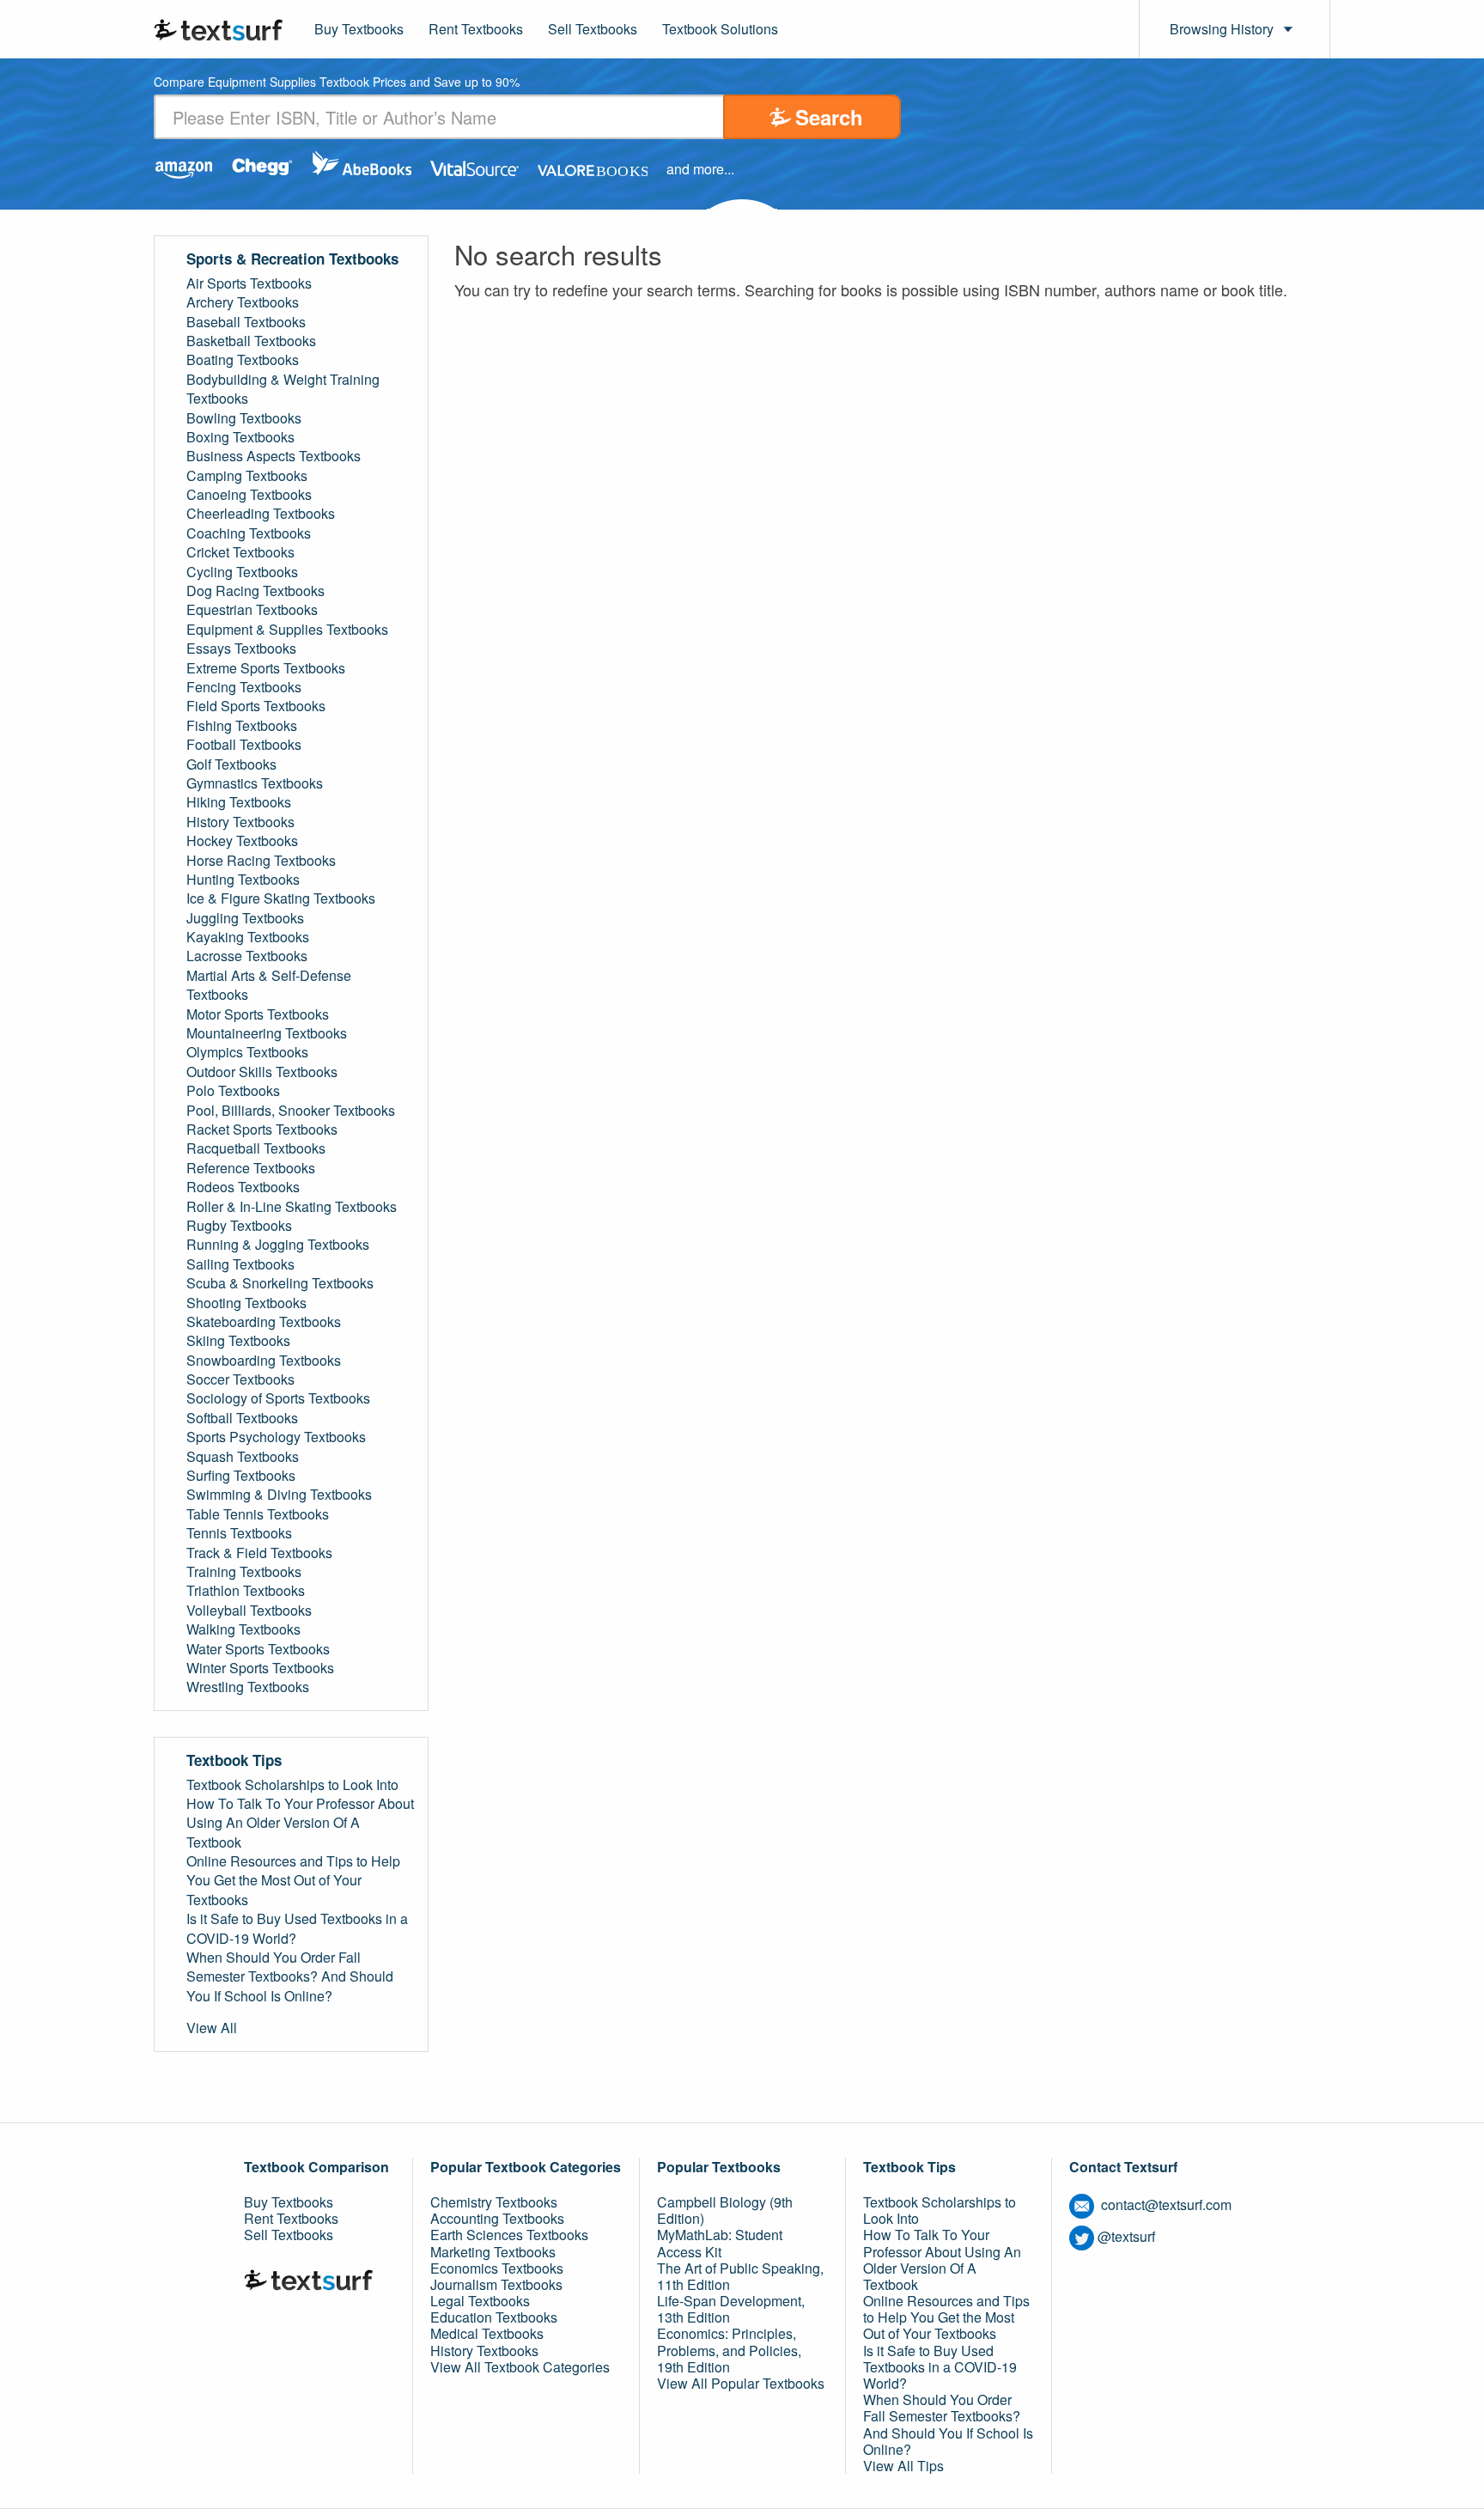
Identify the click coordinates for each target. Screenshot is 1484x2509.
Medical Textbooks (487, 2333)
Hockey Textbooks (242, 841)
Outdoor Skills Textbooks (262, 1072)
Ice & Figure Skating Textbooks (281, 898)
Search (829, 117)
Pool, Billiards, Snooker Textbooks (291, 1111)
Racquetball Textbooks (256, 1148)
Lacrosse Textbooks (247, 956)
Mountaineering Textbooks (267, 1033)
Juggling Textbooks (245, 918)
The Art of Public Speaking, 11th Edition (740, 2276)
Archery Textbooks (243, 302)
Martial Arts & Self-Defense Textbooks (269, 985)
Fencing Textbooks (244, 687)
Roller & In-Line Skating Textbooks (292, 1207)
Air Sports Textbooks (249, 283)
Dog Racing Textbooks (255, 591)
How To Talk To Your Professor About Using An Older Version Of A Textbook (300, 1823)
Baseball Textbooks (246, 322)
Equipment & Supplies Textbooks (287, 630)
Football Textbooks (244, 745)
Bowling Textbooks (244, 418)
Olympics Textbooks (247, 1052)
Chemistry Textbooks (494, 2202)
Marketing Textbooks (493, 2252)
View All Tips (903, 2466)
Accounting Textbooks (497, 2218)
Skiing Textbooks (238, 1341)
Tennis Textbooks (239, 1533)
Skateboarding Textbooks (264, 1322)
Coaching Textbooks (249, 533)
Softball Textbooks (242, 1418)
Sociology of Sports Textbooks (278, 1398)
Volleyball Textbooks (249, 1611)
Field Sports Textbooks (256, 706)
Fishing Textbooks (242, 726)
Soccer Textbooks (240, 1379)
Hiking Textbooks (239, 802)
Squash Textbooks (243, 1457)
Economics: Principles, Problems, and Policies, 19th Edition (729, 2350)
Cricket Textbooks (240, 552)
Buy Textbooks (359, 29)
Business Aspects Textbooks (274, 456)
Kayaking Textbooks (248, 937)
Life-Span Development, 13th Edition (731, 2309)
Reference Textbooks (251, 1168)
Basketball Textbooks (251, 341)
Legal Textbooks (480, 2301)
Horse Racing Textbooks (261, 861)
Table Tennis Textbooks (258, 1514)
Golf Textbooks (231, 764)
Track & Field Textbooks (259, 1553)
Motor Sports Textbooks (258, 1014)
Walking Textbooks (243, 1629)
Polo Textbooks (233, 1091)
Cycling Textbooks (242, 572)
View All (212, 2028)
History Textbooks (240, 822)
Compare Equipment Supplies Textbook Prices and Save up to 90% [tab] (337, 83)
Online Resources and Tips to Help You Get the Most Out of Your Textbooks (293, 1881)
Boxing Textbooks (240, 437)
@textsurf (1126, 2236)
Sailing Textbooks (240, 1264)
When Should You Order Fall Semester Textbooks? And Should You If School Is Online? (290, 1977)
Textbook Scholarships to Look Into (292, 1785)
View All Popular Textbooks (741, 2383)
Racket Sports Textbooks (262, 1130)
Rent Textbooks (476, 29)
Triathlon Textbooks (246, 1591)
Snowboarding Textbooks (264, 1361)
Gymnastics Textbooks (255, 783)
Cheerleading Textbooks (261, 514)
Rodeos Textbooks (243, 1187)
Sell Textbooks (593, 29)
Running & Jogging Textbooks (278, 1245)
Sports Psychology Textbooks (276, 1437)
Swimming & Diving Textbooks (279, 1495)
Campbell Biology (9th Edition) (725, 2210)
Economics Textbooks (497, 2268)
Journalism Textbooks (496, 2284)
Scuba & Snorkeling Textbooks (280, 1283)
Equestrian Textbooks (252, 610)
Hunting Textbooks (243, 880)
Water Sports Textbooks (258, 1649)
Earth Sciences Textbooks (509, 2235)
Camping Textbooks (247, 476)
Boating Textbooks (243, 360)
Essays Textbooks (241, 649)
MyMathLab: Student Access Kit (720, 2243)
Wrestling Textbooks (248, 1687)
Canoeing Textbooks (249, 495)
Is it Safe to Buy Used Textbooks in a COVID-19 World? (297, 1928)
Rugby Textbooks (239, 1226)
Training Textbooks (244, 1572)
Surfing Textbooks (241, 1476)
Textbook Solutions (720, 29)
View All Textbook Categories (520, 2367)
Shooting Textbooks (246, 1303)
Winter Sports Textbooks (260, 1668)
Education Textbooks (494, 2317)
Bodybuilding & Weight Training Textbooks (283, 389)
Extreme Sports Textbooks (266, 668)
